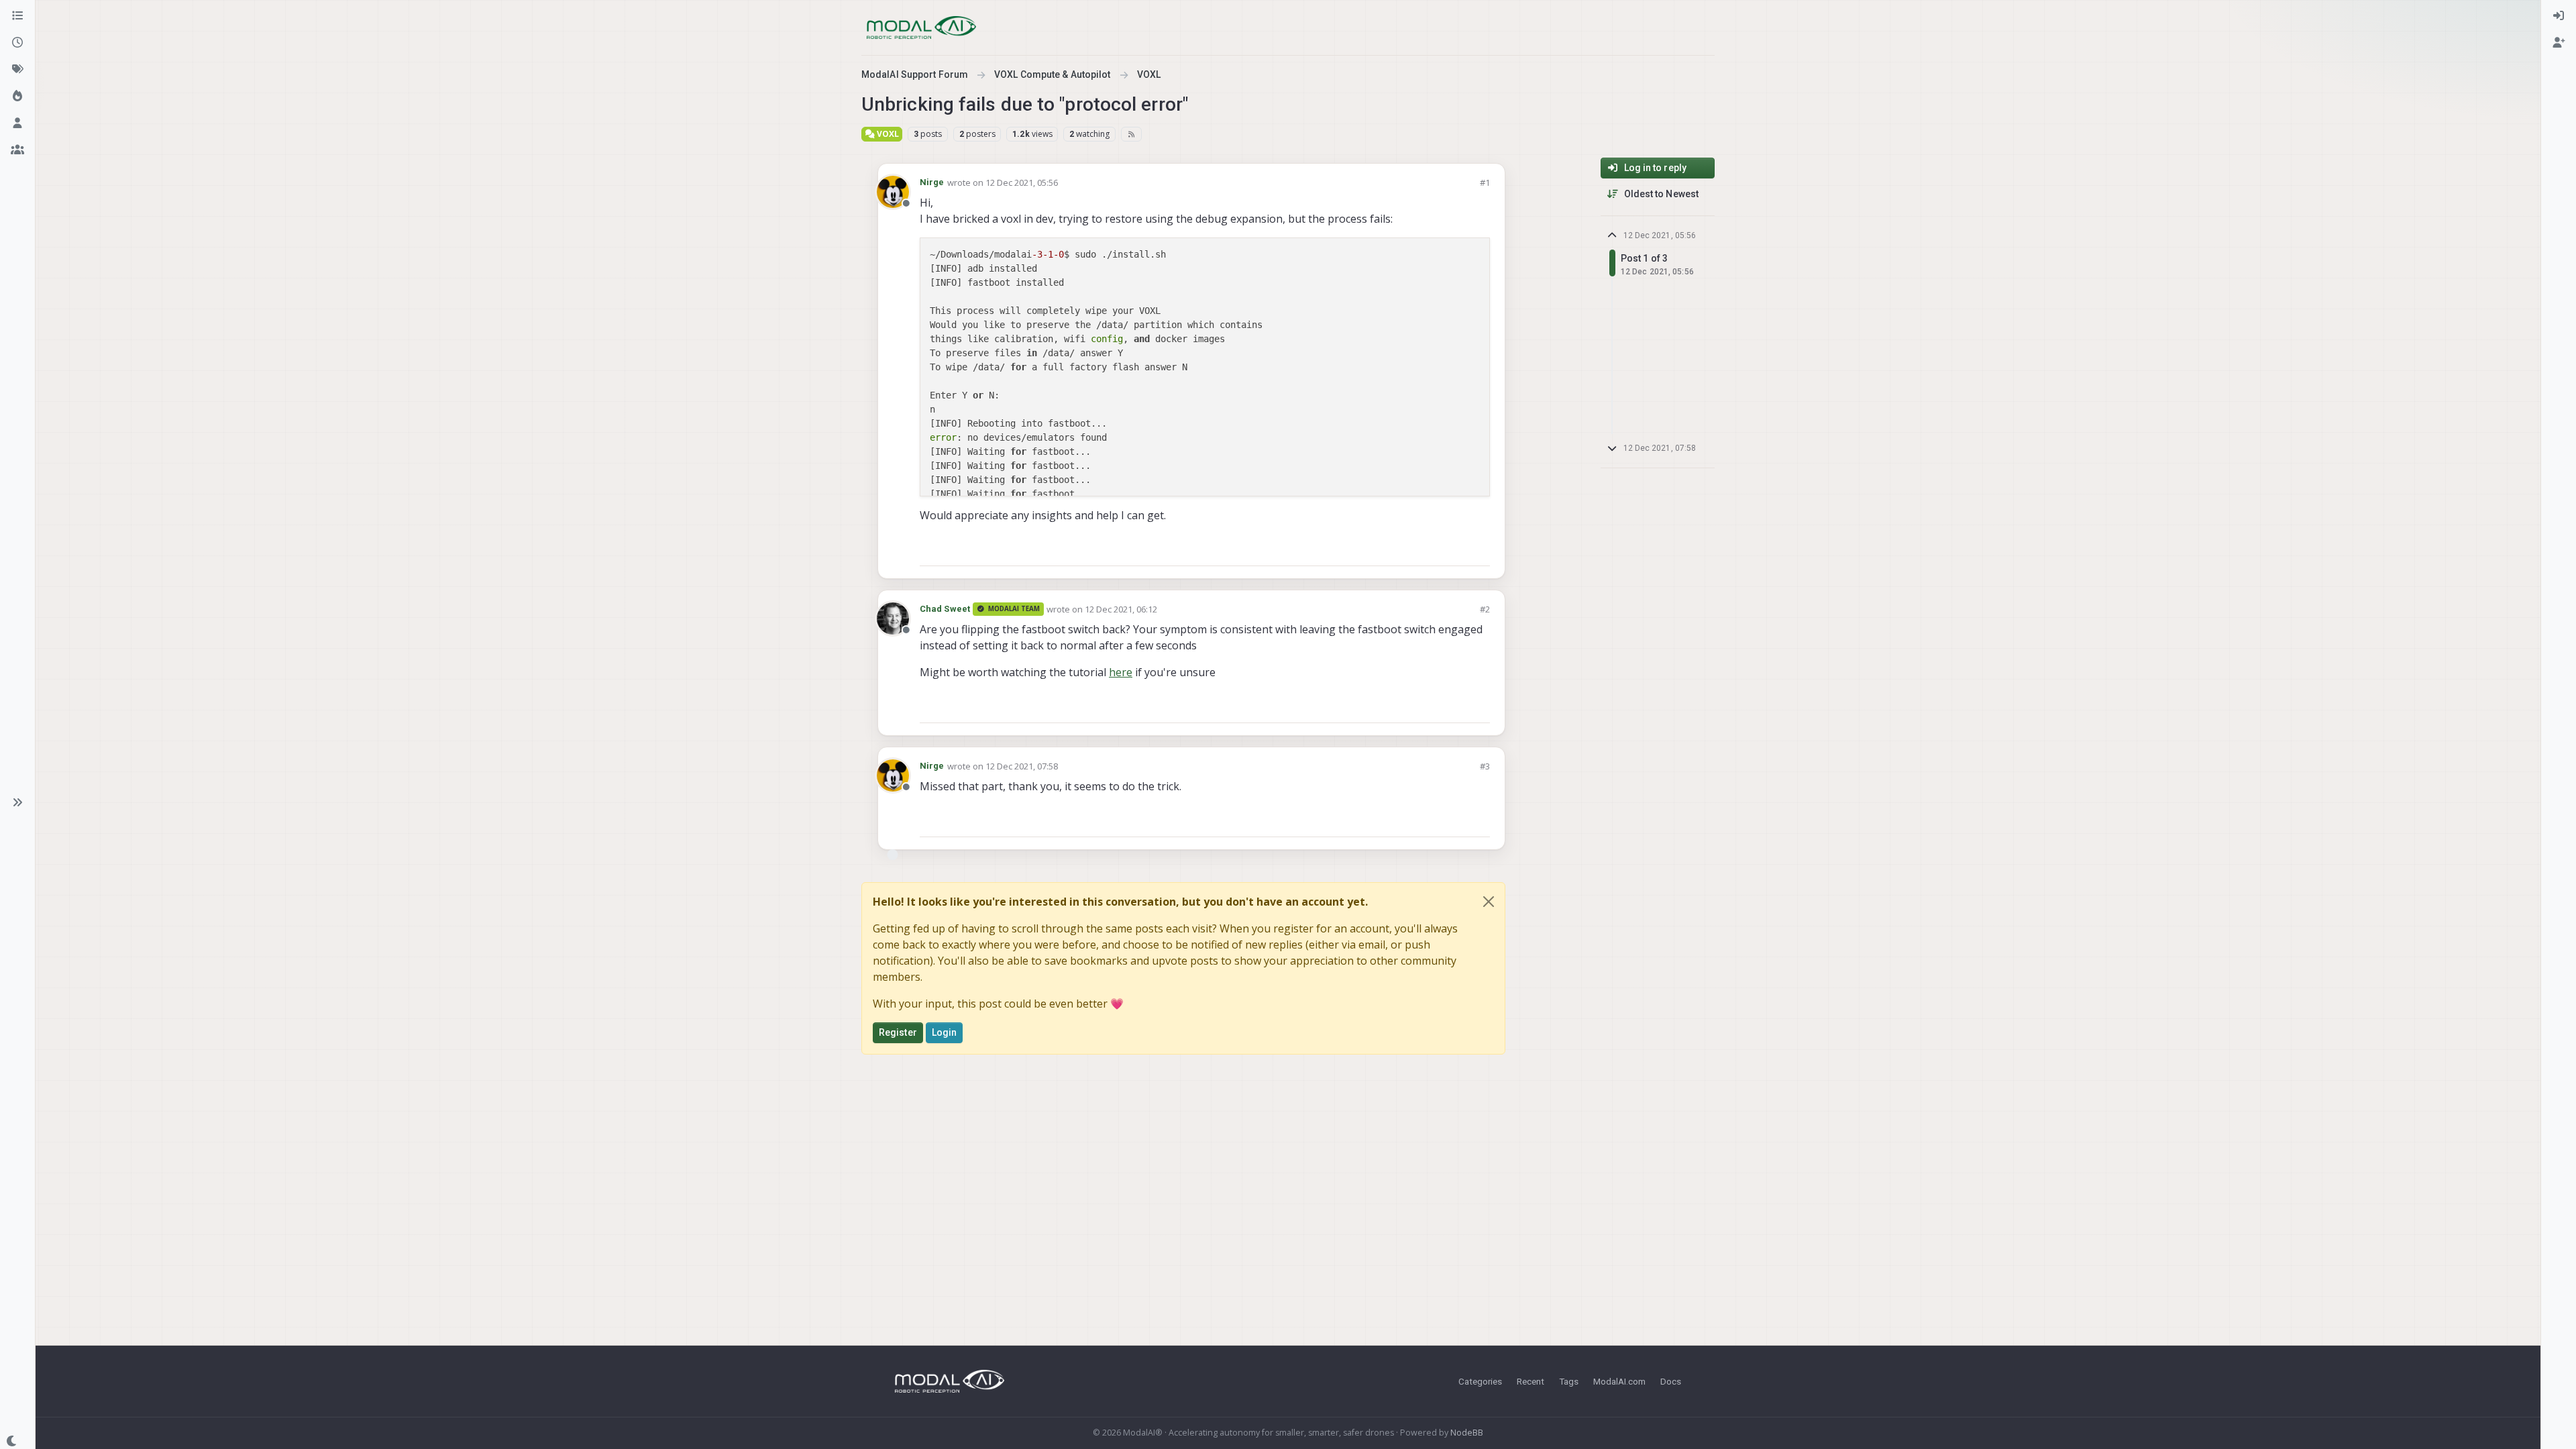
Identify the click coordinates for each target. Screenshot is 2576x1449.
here (1121, 672)
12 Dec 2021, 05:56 (1022, 182)
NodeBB (1467, 1433)
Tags (1569, 1381)
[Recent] (17, 43)
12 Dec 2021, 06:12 (1121, 609)
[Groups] (17, 150)
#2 (1485, 609)
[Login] (2559, 16)
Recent (1531, 1381)
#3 (1485, 766)
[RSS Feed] (1131, 134)
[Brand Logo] (921, 28)
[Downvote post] (1479, 550)
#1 (1485, 182)
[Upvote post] (1432, 550)
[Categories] (17, 16)
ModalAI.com (1619, 1381)
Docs (1671, 1381)
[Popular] (17, 97)
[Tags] (17, 70)
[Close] (1489, 902)
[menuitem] (2559, 16)
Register (898, 1032)
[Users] (17, 123)
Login (945, 1032)
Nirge (932, 182)
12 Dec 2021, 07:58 (1022, 766)
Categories (1480, 1381)
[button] (17, 802)
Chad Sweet (945, 609)
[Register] (2559, 43)
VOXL (887, 134)
